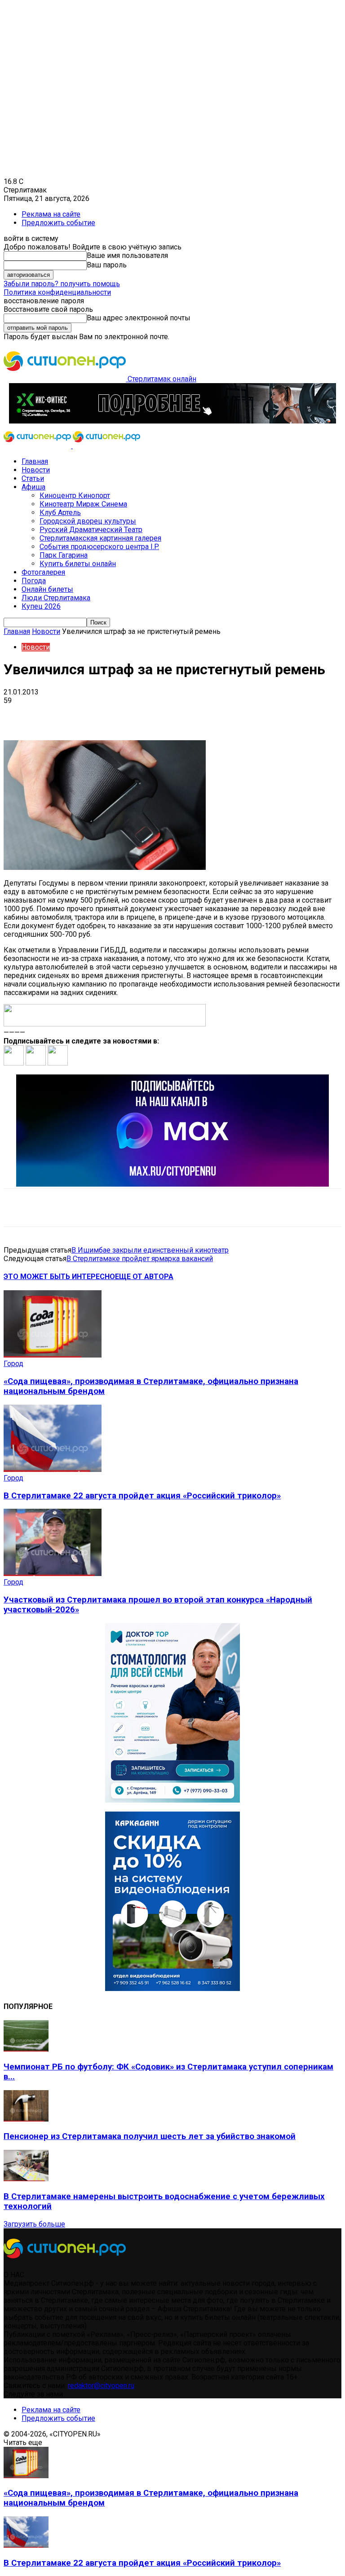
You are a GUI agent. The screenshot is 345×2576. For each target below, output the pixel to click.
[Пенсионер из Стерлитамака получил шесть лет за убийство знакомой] (26, 2119)
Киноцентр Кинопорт (75, 496)
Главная (35, 461)
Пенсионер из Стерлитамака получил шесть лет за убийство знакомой (150, 2136)
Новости (36, 470)
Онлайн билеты (47, 589)
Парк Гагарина (64, 555)
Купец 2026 (41, 606)
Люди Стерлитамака (56, 598)
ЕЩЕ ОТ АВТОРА (144, 1277)
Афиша (33, 487)
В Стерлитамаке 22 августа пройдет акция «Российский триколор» (142, 1496)
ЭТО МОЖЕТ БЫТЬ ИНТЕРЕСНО (59, 1277)
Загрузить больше (34, 2224)
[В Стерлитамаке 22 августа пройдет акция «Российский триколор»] (53, 1469)
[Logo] (38, 446)
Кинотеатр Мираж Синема (83, 504)
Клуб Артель (60, 513)
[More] (283, 714)
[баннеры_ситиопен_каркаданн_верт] (172, 1989)
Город (13, 1364)
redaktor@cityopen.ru (101, 2386)
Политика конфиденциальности (57, 292)
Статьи (33, 478)
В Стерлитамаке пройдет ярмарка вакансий (140, 1259)
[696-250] (172, 1184)
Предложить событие (58, 223)
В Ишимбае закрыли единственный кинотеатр (150, 1250)
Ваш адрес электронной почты (139, 318)
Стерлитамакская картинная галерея (100, 538)
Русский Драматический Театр (91, 530)
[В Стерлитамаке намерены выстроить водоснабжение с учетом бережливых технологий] (26, 2179)
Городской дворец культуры (88, 521)
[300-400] (172, 1800)
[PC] (172, 421)
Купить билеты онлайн (78, 564)
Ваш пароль (107, 265)
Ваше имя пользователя (127, 255)
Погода (34, 581)
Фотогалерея (43, 572)
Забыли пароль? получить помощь (62, 284)
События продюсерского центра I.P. (99, 547)
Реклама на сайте (51, 214)
